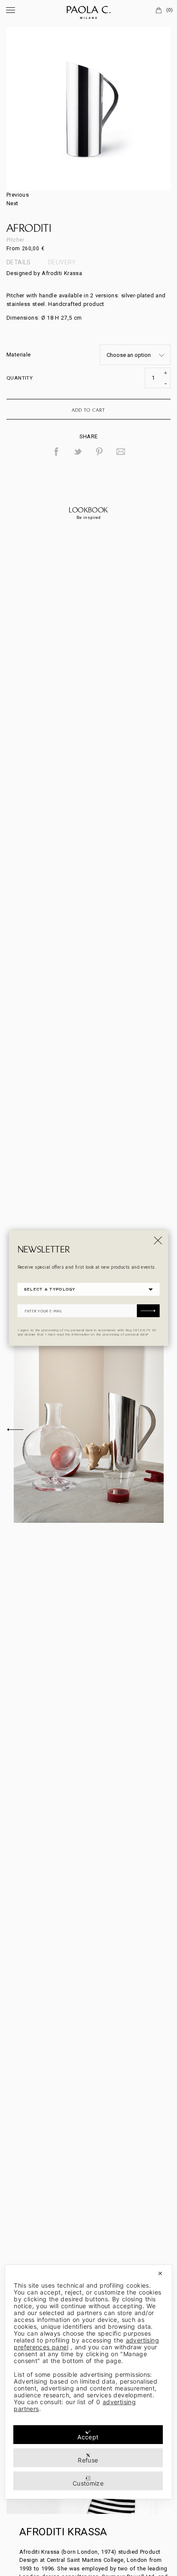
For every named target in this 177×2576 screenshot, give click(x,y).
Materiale (19, 355)
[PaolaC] (89, 11)
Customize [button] (88, 2483)
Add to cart (88, 410)
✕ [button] (160, 2273)
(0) (169, 10)
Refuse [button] (88, 2460)
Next (12, 203)
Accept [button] (88, 2437)
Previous (18, 195)
